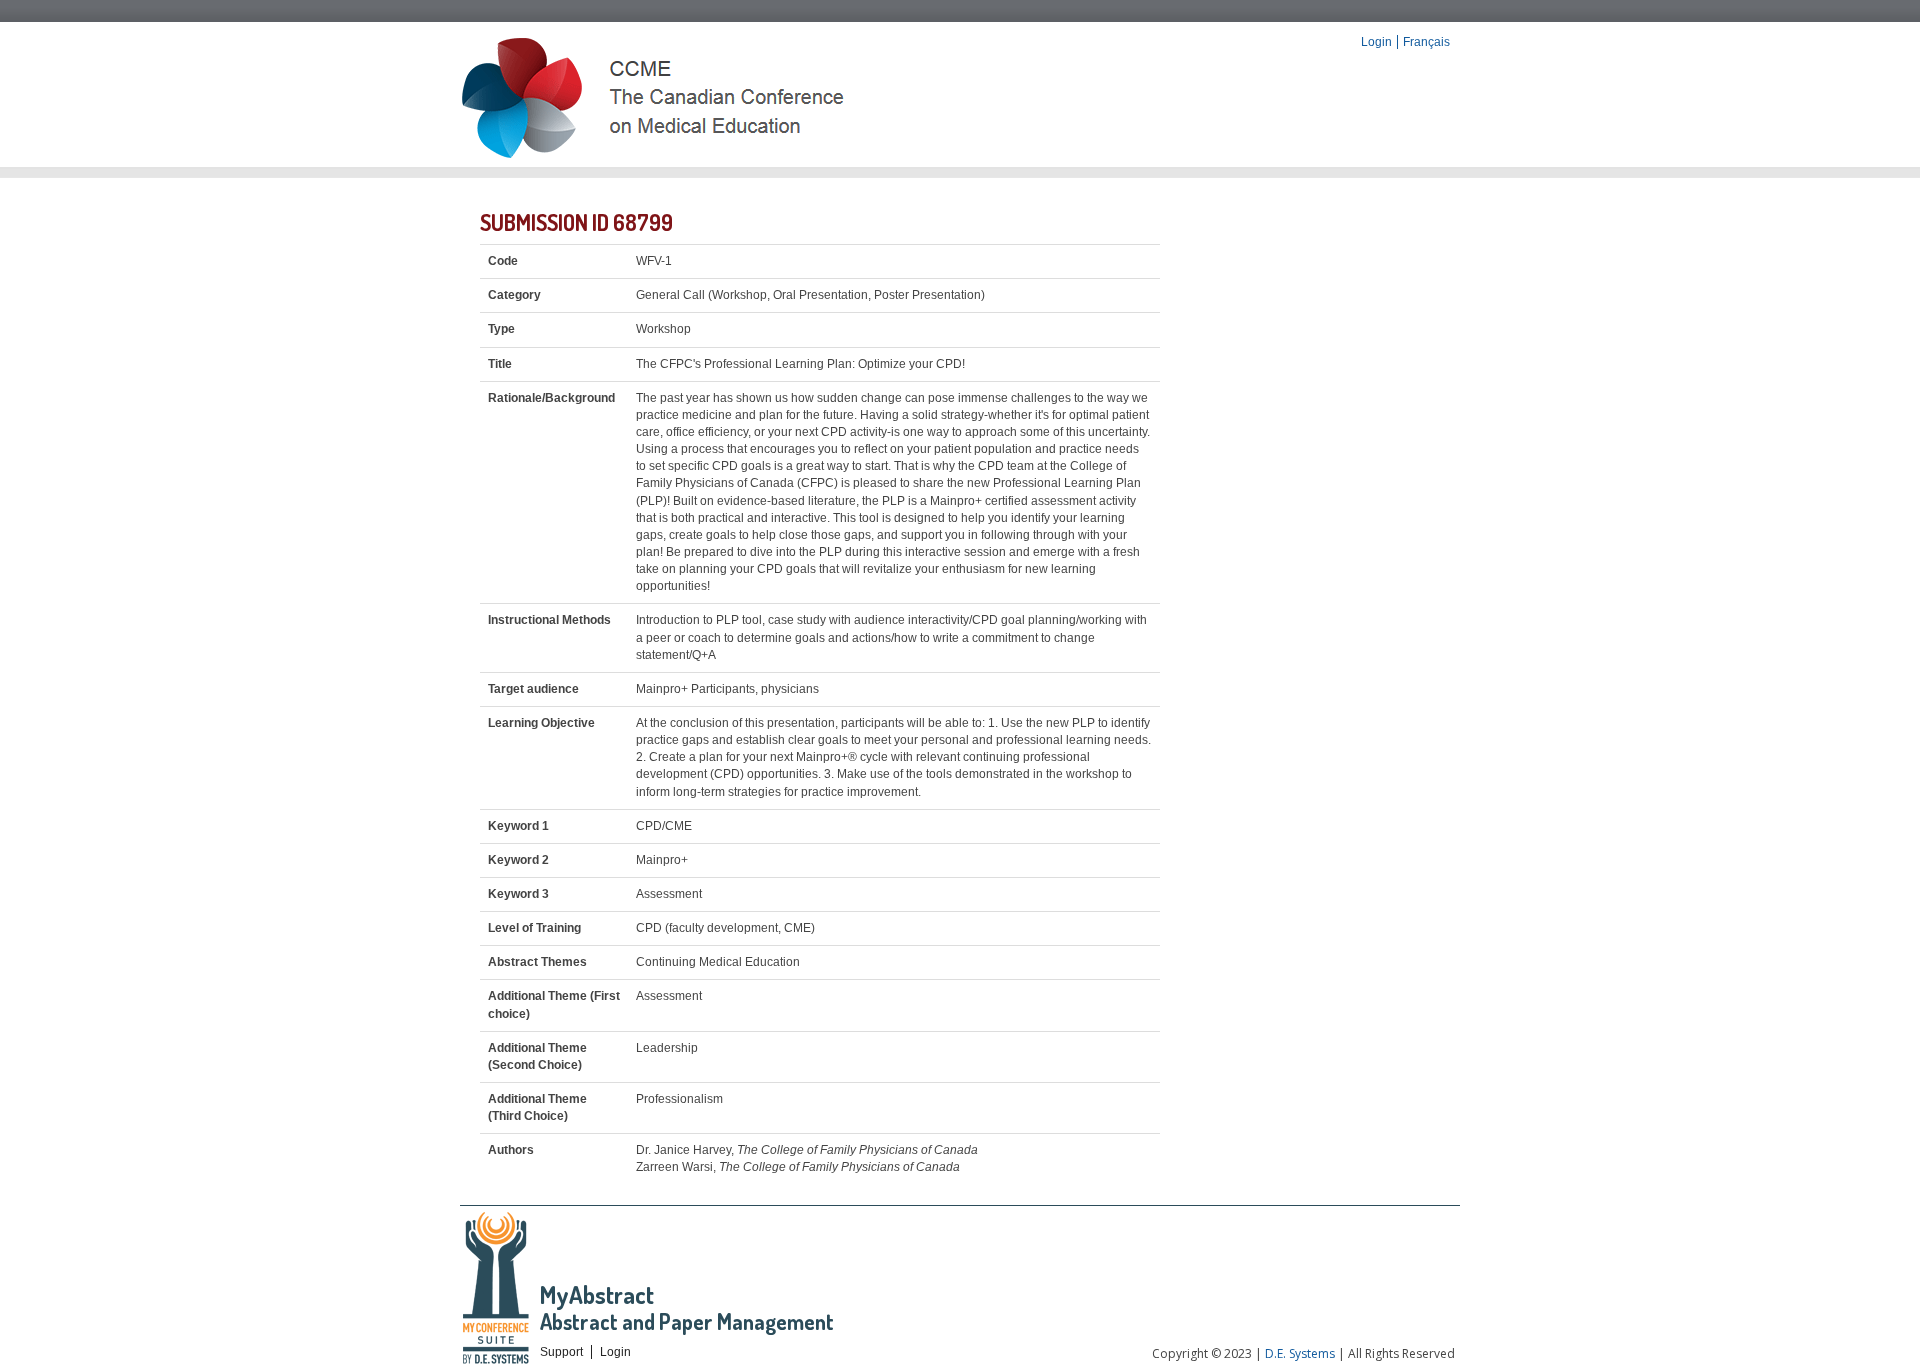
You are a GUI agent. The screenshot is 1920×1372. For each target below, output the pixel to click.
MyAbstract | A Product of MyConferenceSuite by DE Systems (497, 1288)
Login (1376, 42)
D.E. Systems (1300, 1353)
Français (1426, 42)
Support (561, 1352)
